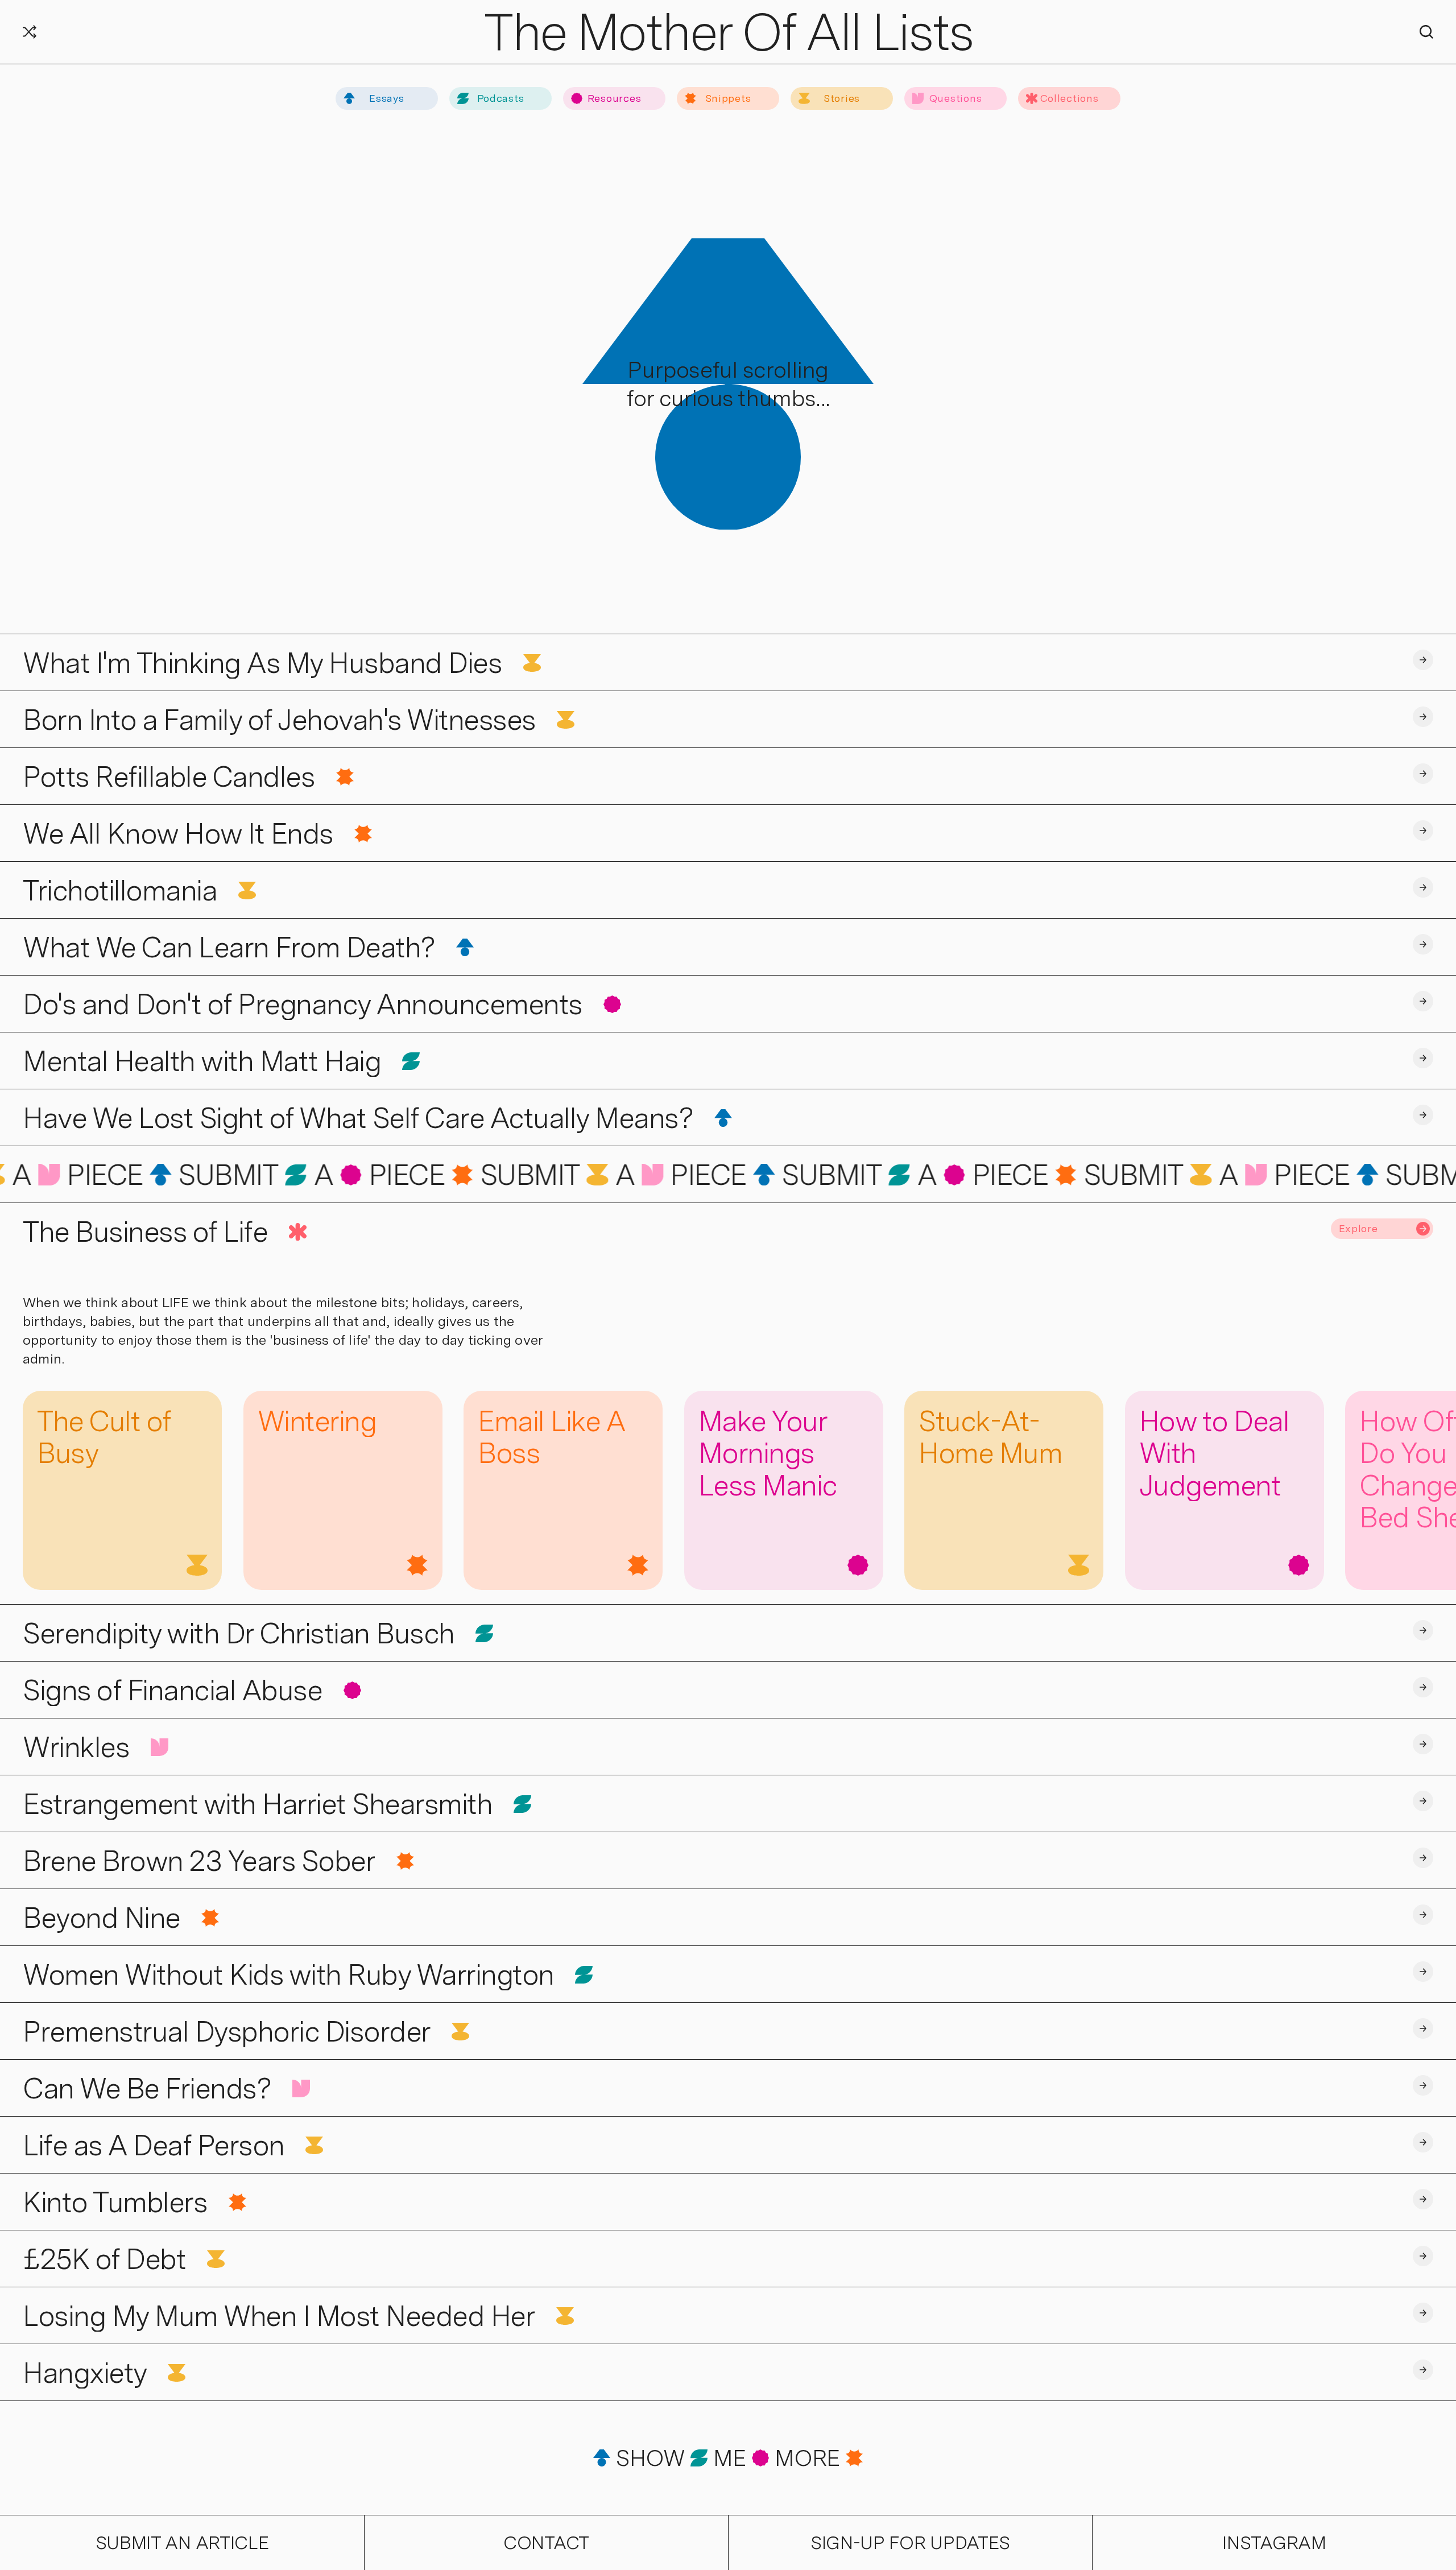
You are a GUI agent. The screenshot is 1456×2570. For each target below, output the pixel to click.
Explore (1358, 1228)
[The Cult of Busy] (122, 1490)
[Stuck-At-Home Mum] (1004, 1490)
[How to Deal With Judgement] (1225, 1490)
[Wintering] (343, 1490)
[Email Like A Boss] (563, 1490)
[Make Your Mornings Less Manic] (784, 1490)
